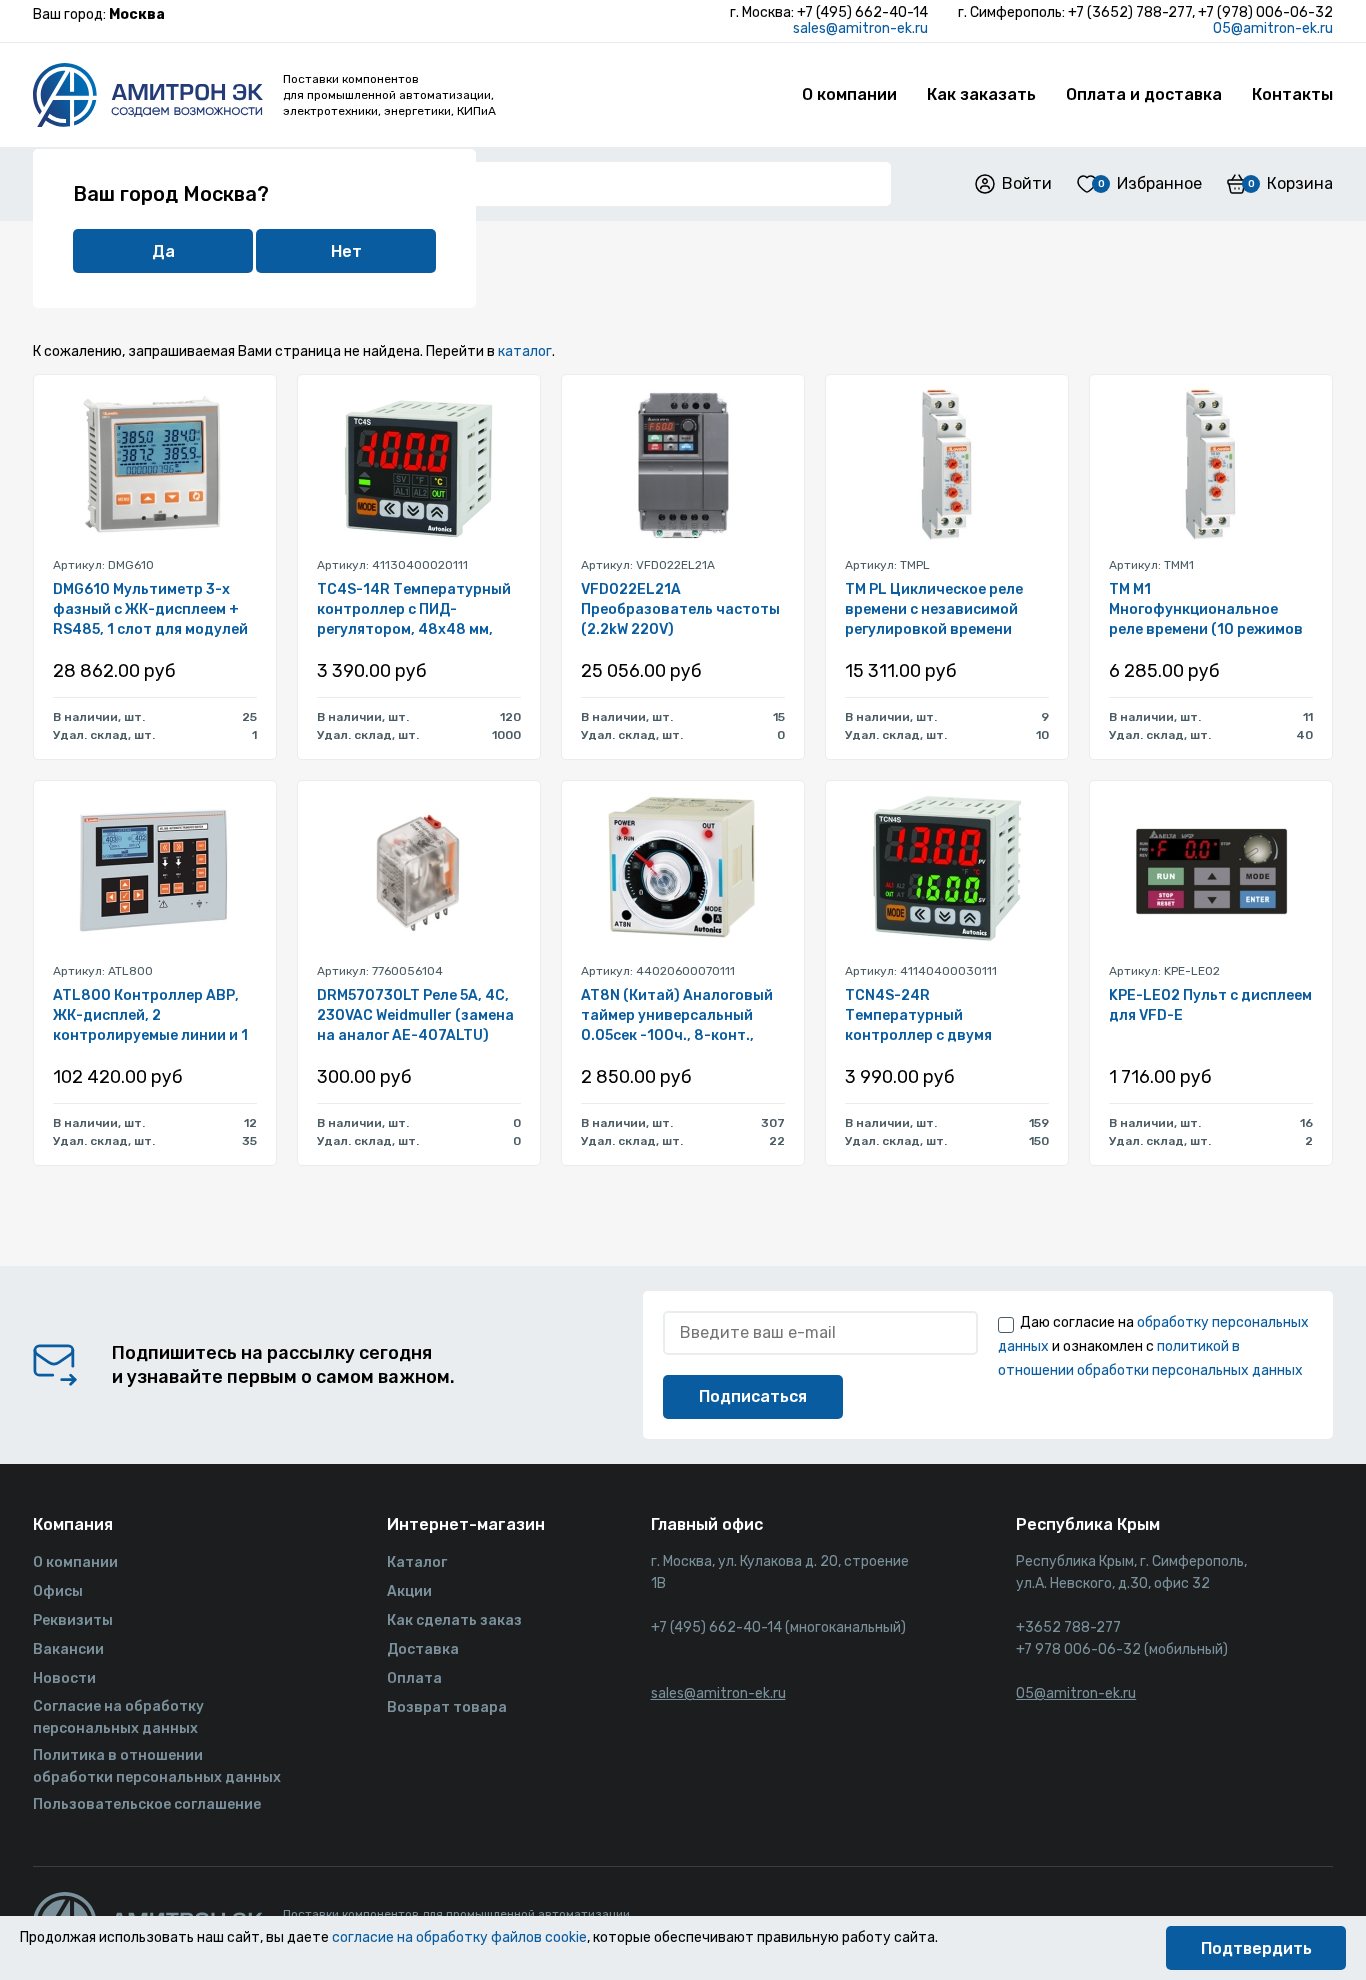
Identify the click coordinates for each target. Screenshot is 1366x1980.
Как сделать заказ (454, 1620)
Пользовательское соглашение (147, 1804)
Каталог (417, 1562)
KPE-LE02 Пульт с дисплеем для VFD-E (1210, 1005)
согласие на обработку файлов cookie (459, 1937)
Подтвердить (1256, 1948)
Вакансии (68, 1649)
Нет (346, 251)
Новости (64, 1678)
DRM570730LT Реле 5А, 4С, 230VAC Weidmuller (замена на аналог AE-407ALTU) (415, 1015)
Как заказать (981, 94)
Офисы (58, 1591)
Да (163, 251)
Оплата (414, 1678)
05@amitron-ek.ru (1273, 28)
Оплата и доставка (1144, 94)
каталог (525, 351)
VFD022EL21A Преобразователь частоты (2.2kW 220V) (680, 609)
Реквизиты (73, 1620)
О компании (849, 94)
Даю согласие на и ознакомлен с (1153, 1346)
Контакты (1292, 94)
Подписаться (753, 1396)
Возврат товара (447, 1707)
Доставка (423, 1649)
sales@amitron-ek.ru (860, 28)
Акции (409, 1591)
